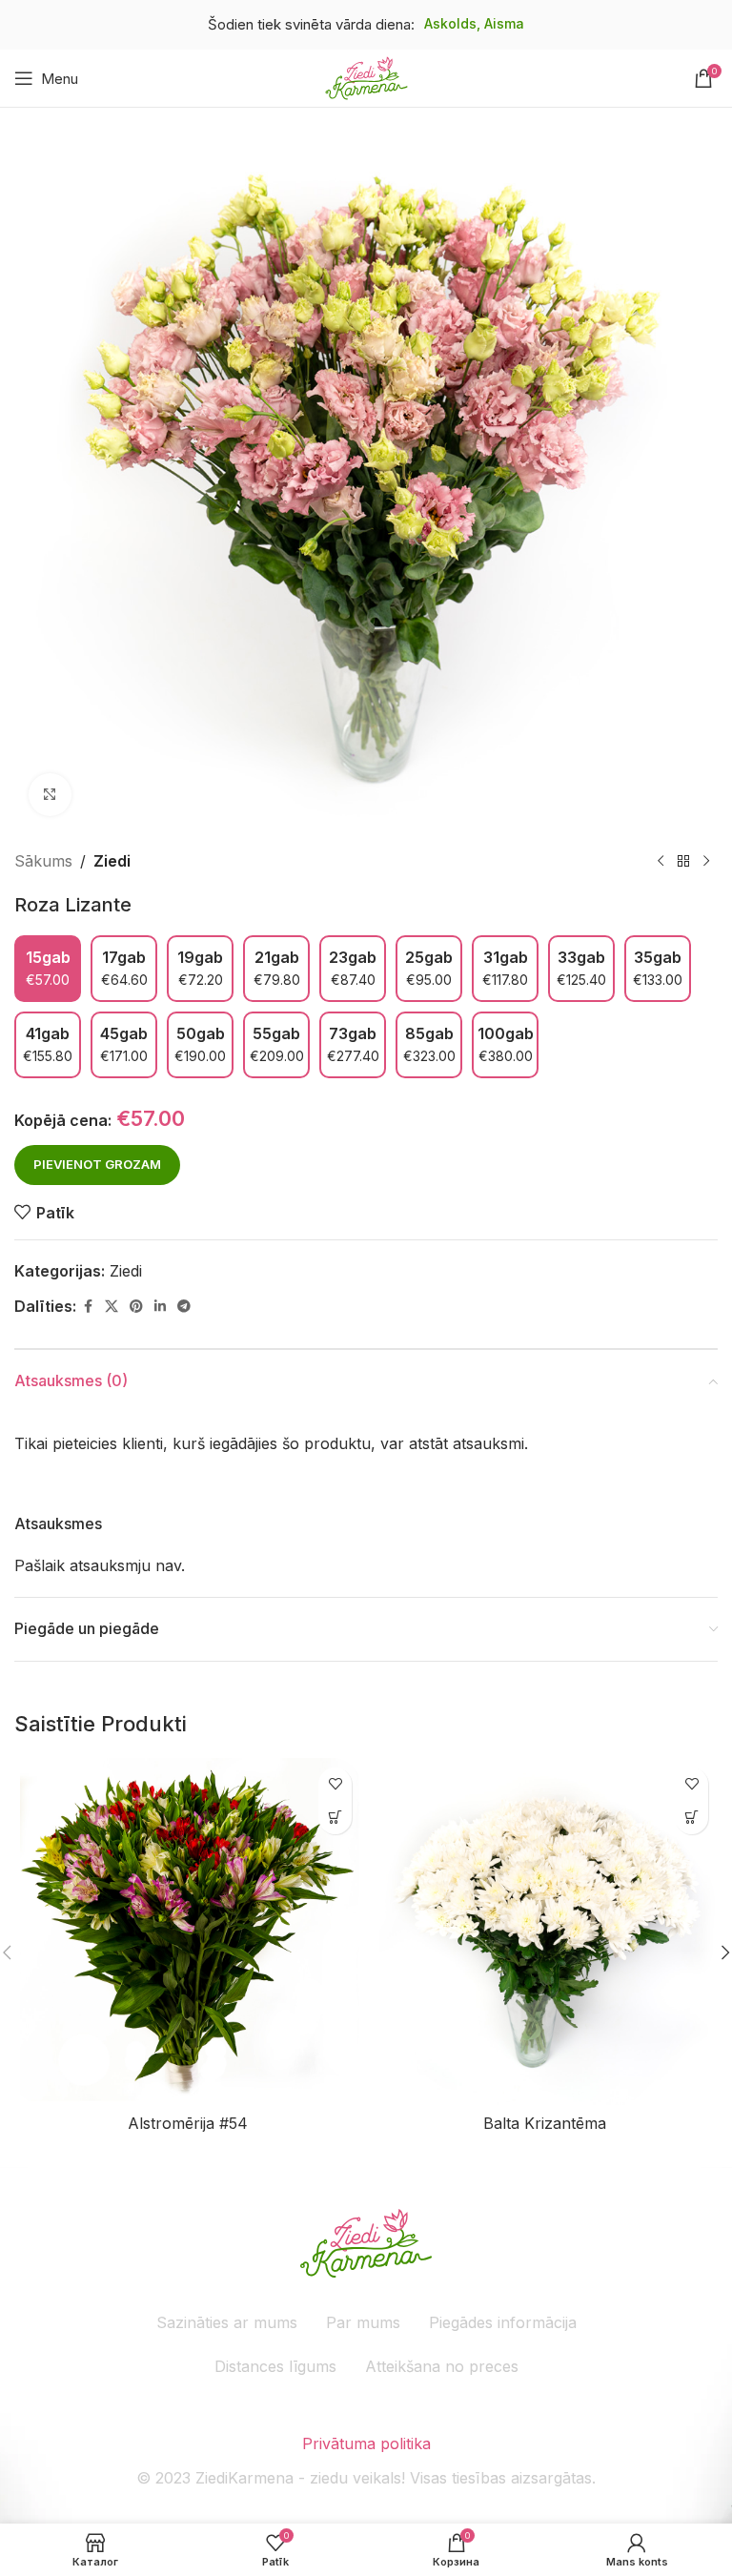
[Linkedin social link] (160, 1307)
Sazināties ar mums (227, 2322)
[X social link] (112, 1307)
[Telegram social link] (184, 1307)
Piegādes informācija (503, 2322)
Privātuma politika (366, 2443)
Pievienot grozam (97, 1164)
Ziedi (112, 861)
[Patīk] (335, 1784)
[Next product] (706, 862)
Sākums (43, 861)
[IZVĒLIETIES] (335, 1818)
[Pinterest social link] (136, 1307)
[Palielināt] (50, 795)
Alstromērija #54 (188, 2123)
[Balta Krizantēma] (544, 1932)
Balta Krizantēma (545, 2123)
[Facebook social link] (88, 1307)
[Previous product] (661, 862)
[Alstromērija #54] (188, 1932)
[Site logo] (366, 76)
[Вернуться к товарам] (683, 862)
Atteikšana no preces (442, 2366)
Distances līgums (275, 2366)
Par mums (363, 2322)
